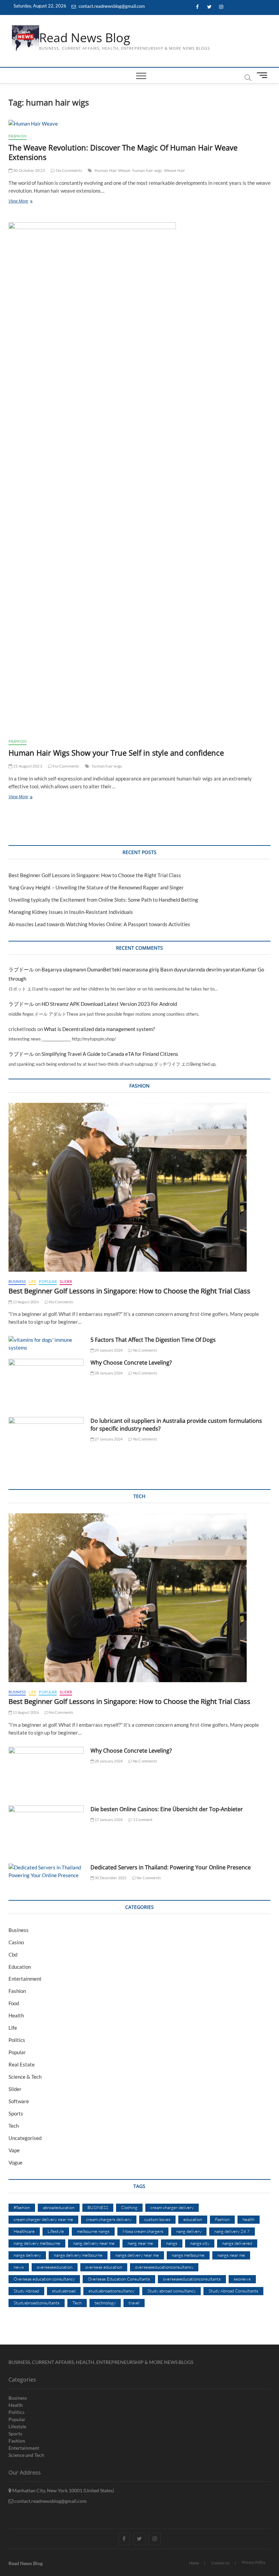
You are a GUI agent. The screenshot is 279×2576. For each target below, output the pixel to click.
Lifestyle (56, 2231)
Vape (14, 2150)
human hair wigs (147, 170)
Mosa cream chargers (143, 2231)
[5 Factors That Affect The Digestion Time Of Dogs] (46, 1344)
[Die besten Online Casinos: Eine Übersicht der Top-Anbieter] (46, 1832)
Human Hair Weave (112, 170)
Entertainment (25, 1979)
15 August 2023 (27, 766)
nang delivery (189, 2231)
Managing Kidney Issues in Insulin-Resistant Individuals (71, 912)
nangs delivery (27, 2255)
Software (19, 2101)
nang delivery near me (94, 2243)
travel (134, 2303)
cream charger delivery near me (43, 2219)
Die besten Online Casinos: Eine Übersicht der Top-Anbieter (167, 1809)
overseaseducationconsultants (192, 2279)
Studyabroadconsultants (37, 2303)
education (193, 2219)
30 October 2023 (29, 170)
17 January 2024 (108, 1820)
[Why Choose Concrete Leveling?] (46, 1386)
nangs (172, 2243)
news (19, 2267)
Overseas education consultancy (44, 2279)
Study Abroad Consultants (233, 2291)
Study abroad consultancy (171, 2291)
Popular (48, 1281)
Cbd (13, 1954)
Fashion (18, 136)
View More (29, 202)
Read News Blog (85, 38)
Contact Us (220, 2563)
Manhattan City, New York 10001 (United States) (63, 2490)
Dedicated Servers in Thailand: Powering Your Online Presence (171, 1867)
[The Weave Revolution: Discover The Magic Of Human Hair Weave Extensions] (140, 124)
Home (194, 2563)
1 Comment (142, 1820)
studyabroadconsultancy (111, 2291)
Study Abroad (26, 2291)
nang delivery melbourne (37, 2243)
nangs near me (231, 2255)
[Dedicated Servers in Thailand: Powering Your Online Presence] (46, 1871)
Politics (17, 2040)
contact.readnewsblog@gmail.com (111, 6)
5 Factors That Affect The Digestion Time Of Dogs (154, 1340)
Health (16, 2015)
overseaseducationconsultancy (164, 2267)
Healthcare (24, 2231)
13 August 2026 (25, 1302)
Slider (66, 1281)
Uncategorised (25, 2138)
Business (17, 1281)
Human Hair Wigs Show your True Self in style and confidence (116, 753)
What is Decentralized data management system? (99, 1029)
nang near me (140, 2243)
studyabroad (64, 2291)
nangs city (200, 2243)
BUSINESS (98, 2207)
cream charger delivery (172, 2207)
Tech (14, 2126)
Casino (16, 1942)
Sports (16, 2113)
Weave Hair (175, 170)
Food (14, 2003)
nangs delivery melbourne (78, 2255)
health (249, 2219)
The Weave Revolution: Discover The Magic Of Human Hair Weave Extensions (123, 152)
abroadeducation (59, 2207)
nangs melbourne (188, 2255)
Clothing (129, 2207)
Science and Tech (26, 2455)
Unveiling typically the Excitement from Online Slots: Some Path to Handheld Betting (103, 900)
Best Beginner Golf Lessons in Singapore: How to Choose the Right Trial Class (95, 875)
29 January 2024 (108, 1350)
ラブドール (21, 969)
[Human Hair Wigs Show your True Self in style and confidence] (140, 478)
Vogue (15, 2162)
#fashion (22, 2207)
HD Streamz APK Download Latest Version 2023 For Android (109, 1004)
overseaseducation (55, 2267)
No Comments (68, 170)
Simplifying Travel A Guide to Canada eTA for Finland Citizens (110, 1054)
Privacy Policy (254, 2562)
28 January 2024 (108, 1373)
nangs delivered (237, 2243)
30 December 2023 (110, 1878)
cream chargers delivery (109, 2219)
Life (32, 1281)
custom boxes (157, 2219)
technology (105, 2303)
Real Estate (22, 2064)
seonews (242, 2279)
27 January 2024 (108, 1439)
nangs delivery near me (137, 2255)
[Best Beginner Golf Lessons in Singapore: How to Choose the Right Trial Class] (140, 1187)
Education (20, 1967)
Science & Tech (25, 2077)
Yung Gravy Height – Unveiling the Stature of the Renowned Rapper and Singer (96, 887)
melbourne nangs (93, 2231)
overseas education (104, 2267)
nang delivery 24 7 (232, 2231)
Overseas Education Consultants (119, 2279)
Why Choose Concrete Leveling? (131, 1363)
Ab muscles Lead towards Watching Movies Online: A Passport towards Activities (99, 924)
